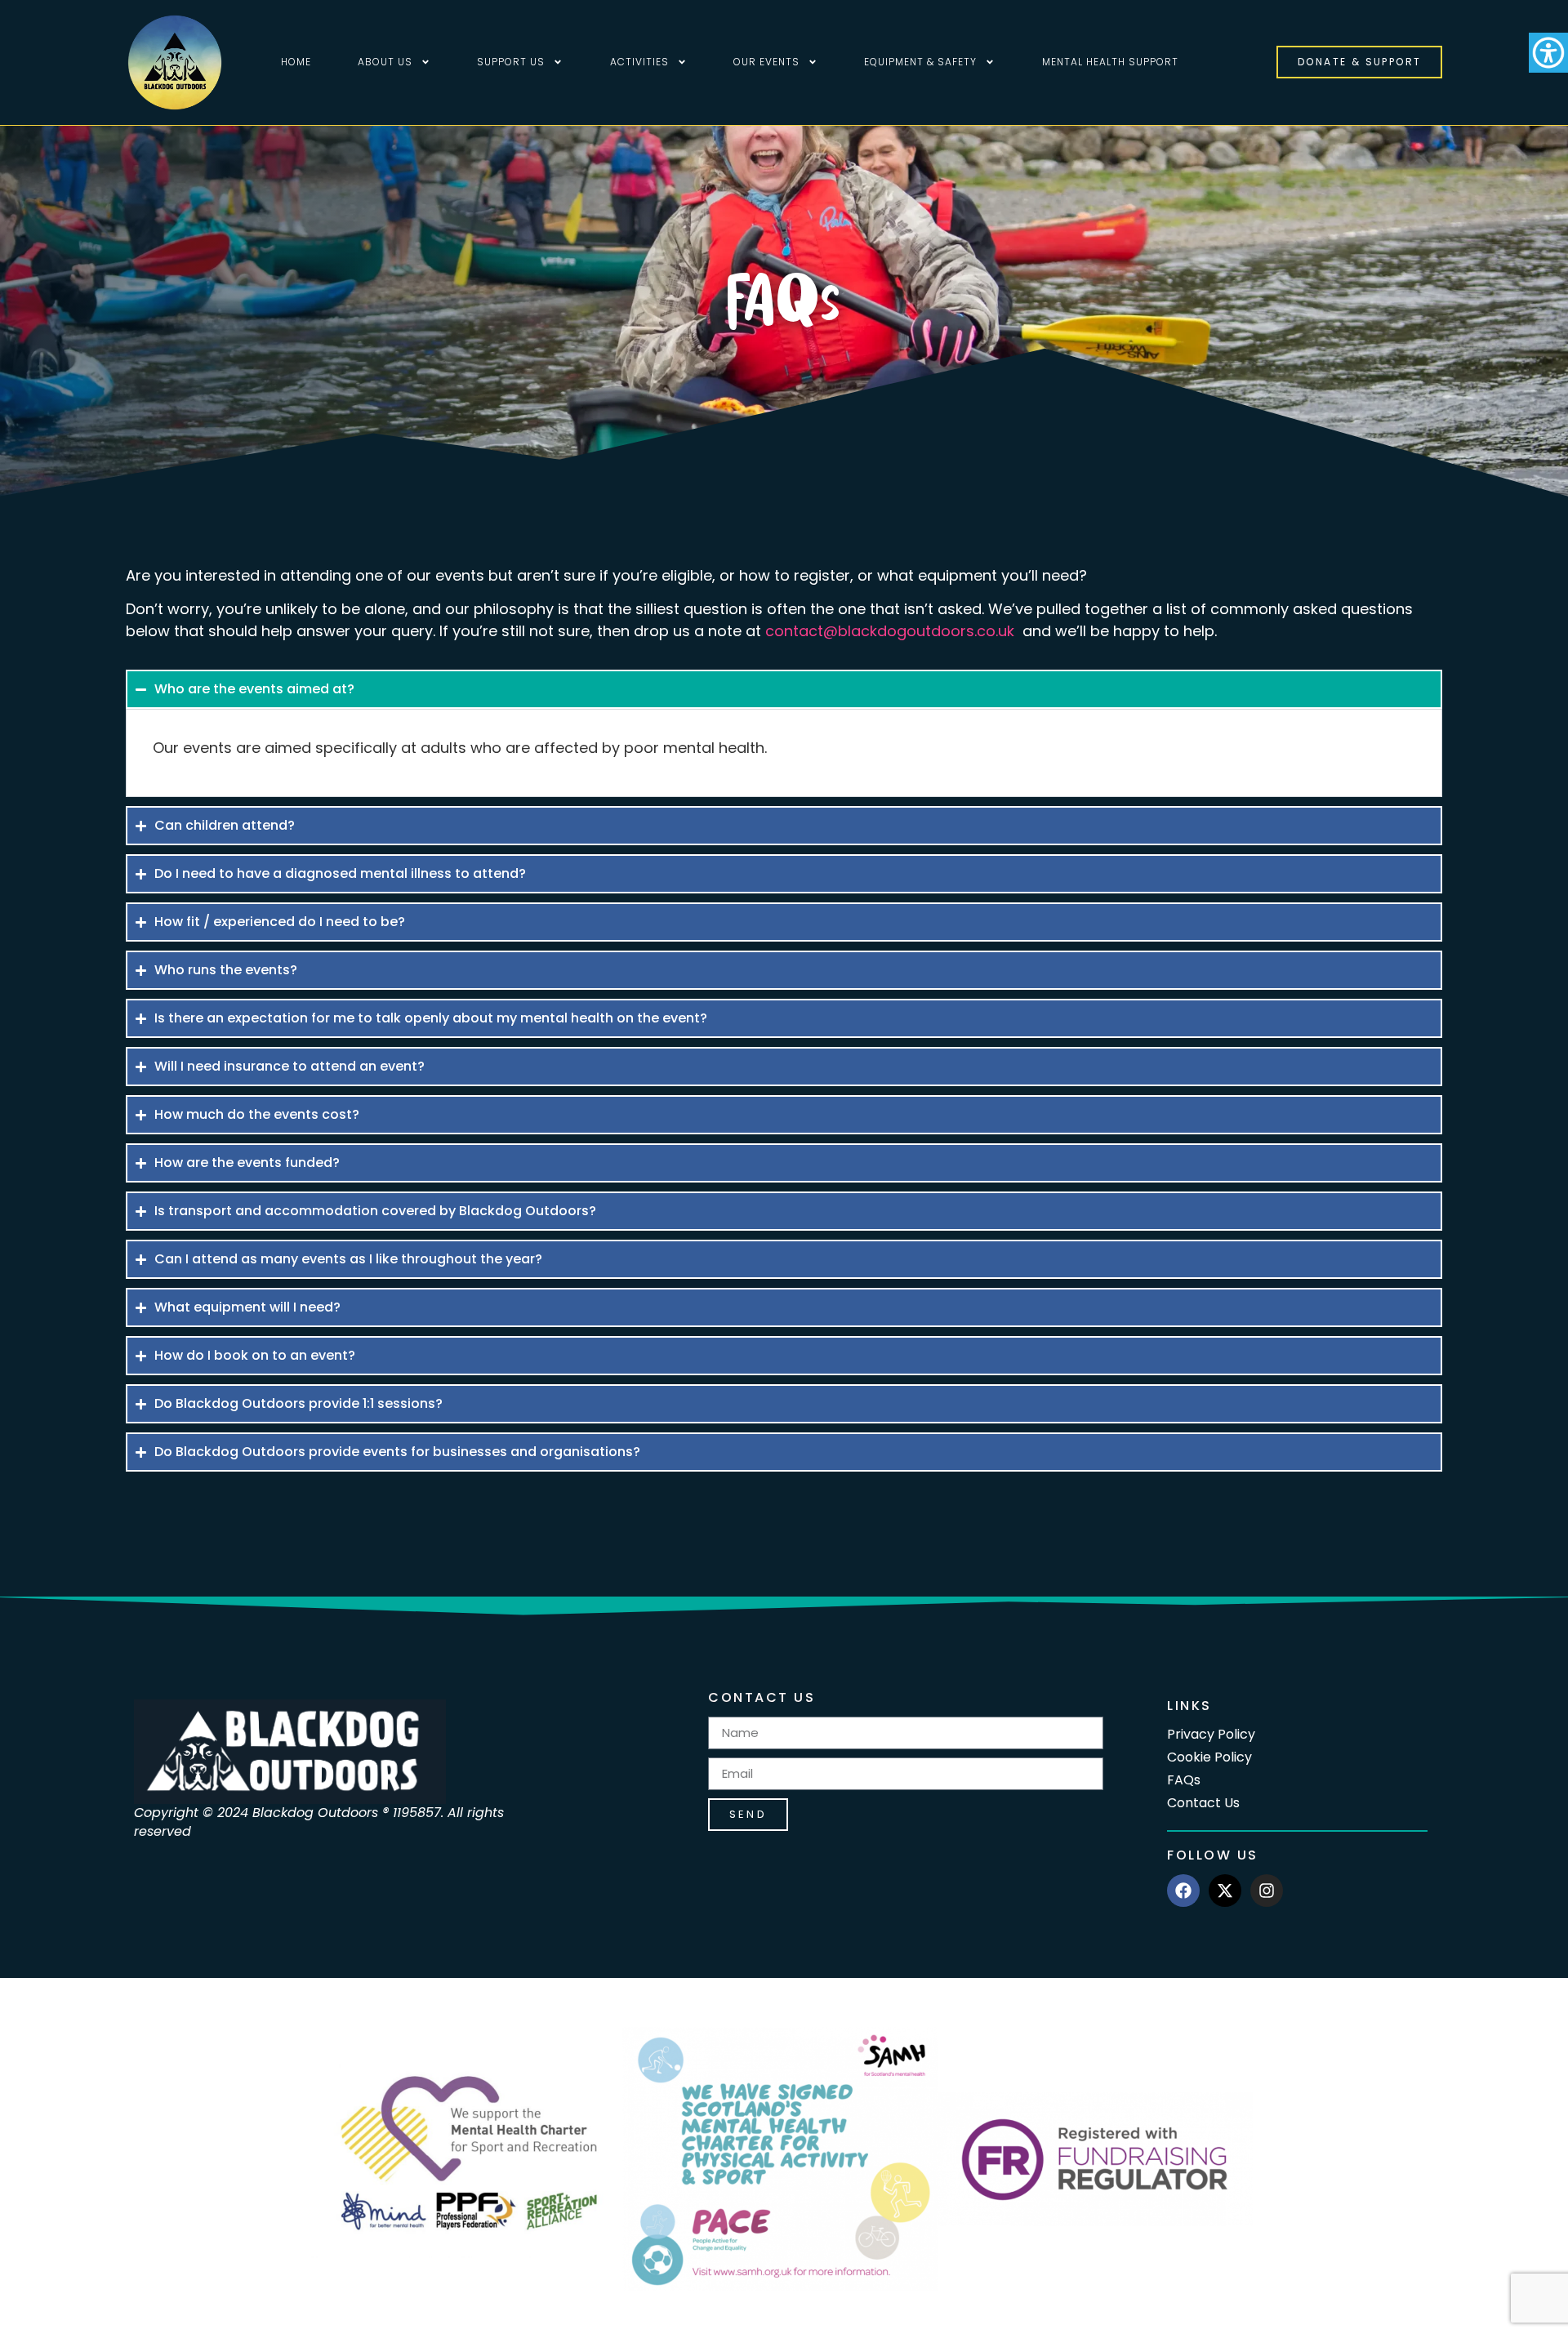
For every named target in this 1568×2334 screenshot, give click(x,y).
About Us (385, 62)
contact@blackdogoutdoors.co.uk (890, 631)
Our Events (766, 62)
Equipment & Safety (920, 62)
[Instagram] (1267, 1891)
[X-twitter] (1225, 1891)
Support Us (511, 62)
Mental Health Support (1110, 62)
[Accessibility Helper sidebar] (1548, 52)
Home (296, 62)
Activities (639, 62)
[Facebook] (1183, 1891)
